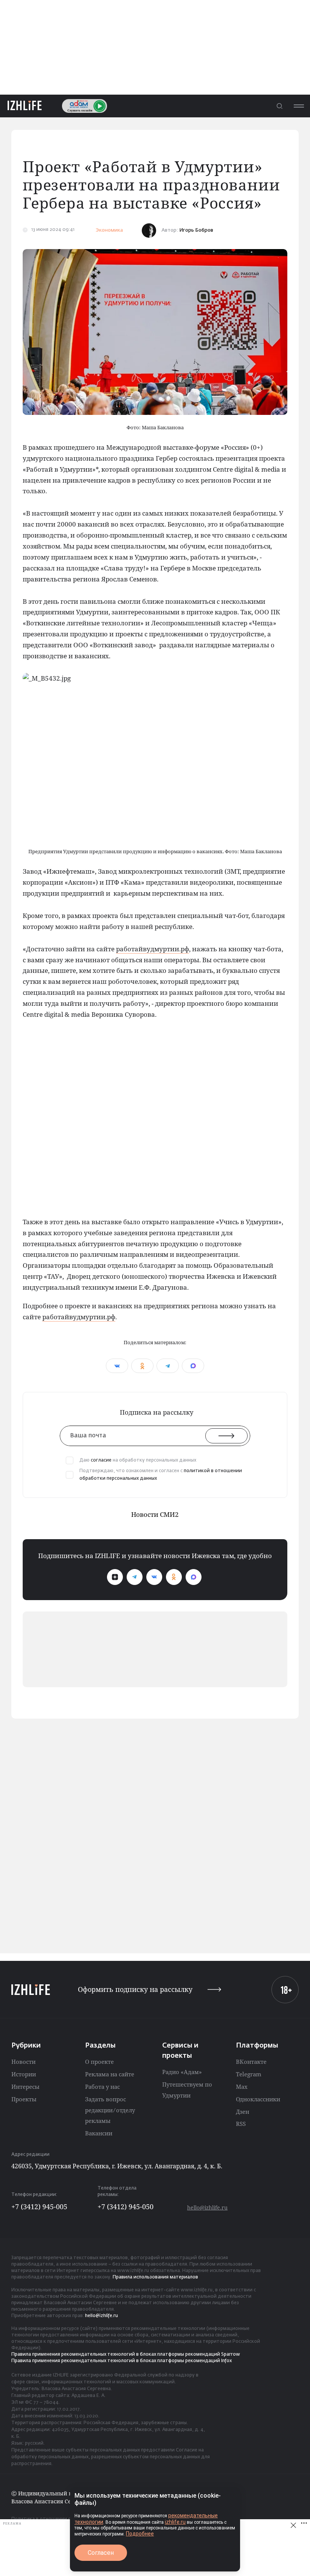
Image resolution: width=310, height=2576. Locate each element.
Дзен (243, 2112)
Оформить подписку (135, 1989)
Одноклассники (258, 2099)
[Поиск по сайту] (279, 106)
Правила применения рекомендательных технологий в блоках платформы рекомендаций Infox (122, 2361)
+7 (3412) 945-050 (126, 2207)
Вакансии (99, 2133)
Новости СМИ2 (155, 1514)
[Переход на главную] (25, 106)
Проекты (24, 2099)
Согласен (101, 2553)
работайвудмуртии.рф (153, 949)
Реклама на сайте (110, 2074)
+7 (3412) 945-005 (39, 2207)
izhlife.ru (175, 2522)
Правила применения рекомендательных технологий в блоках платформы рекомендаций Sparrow (126, 2355)
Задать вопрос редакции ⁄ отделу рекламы (110, 2110)
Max (242, 2087)
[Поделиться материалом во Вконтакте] (117, 1366)
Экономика (109, 230)
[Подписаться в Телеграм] (135, 1577)
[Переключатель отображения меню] (299, 106)
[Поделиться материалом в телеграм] (168, 1366)
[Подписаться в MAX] (194, 1577)
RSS (241, 2124)
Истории (24, 2074)
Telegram (249, 2074)
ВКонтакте (251, 2062)
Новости (23, 2062)
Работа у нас (102, 2087)
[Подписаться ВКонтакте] (154, 1577)
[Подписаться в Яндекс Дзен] (115, 1577)
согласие (101, 1460)
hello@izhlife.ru (207, 2207)
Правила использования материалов (155, 2277)
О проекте (99, 2062)
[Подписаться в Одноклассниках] (174, 1577)
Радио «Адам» (182, 2072)
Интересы (25, 2087)
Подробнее (140, 2534)
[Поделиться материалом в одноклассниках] (142, 1366)
